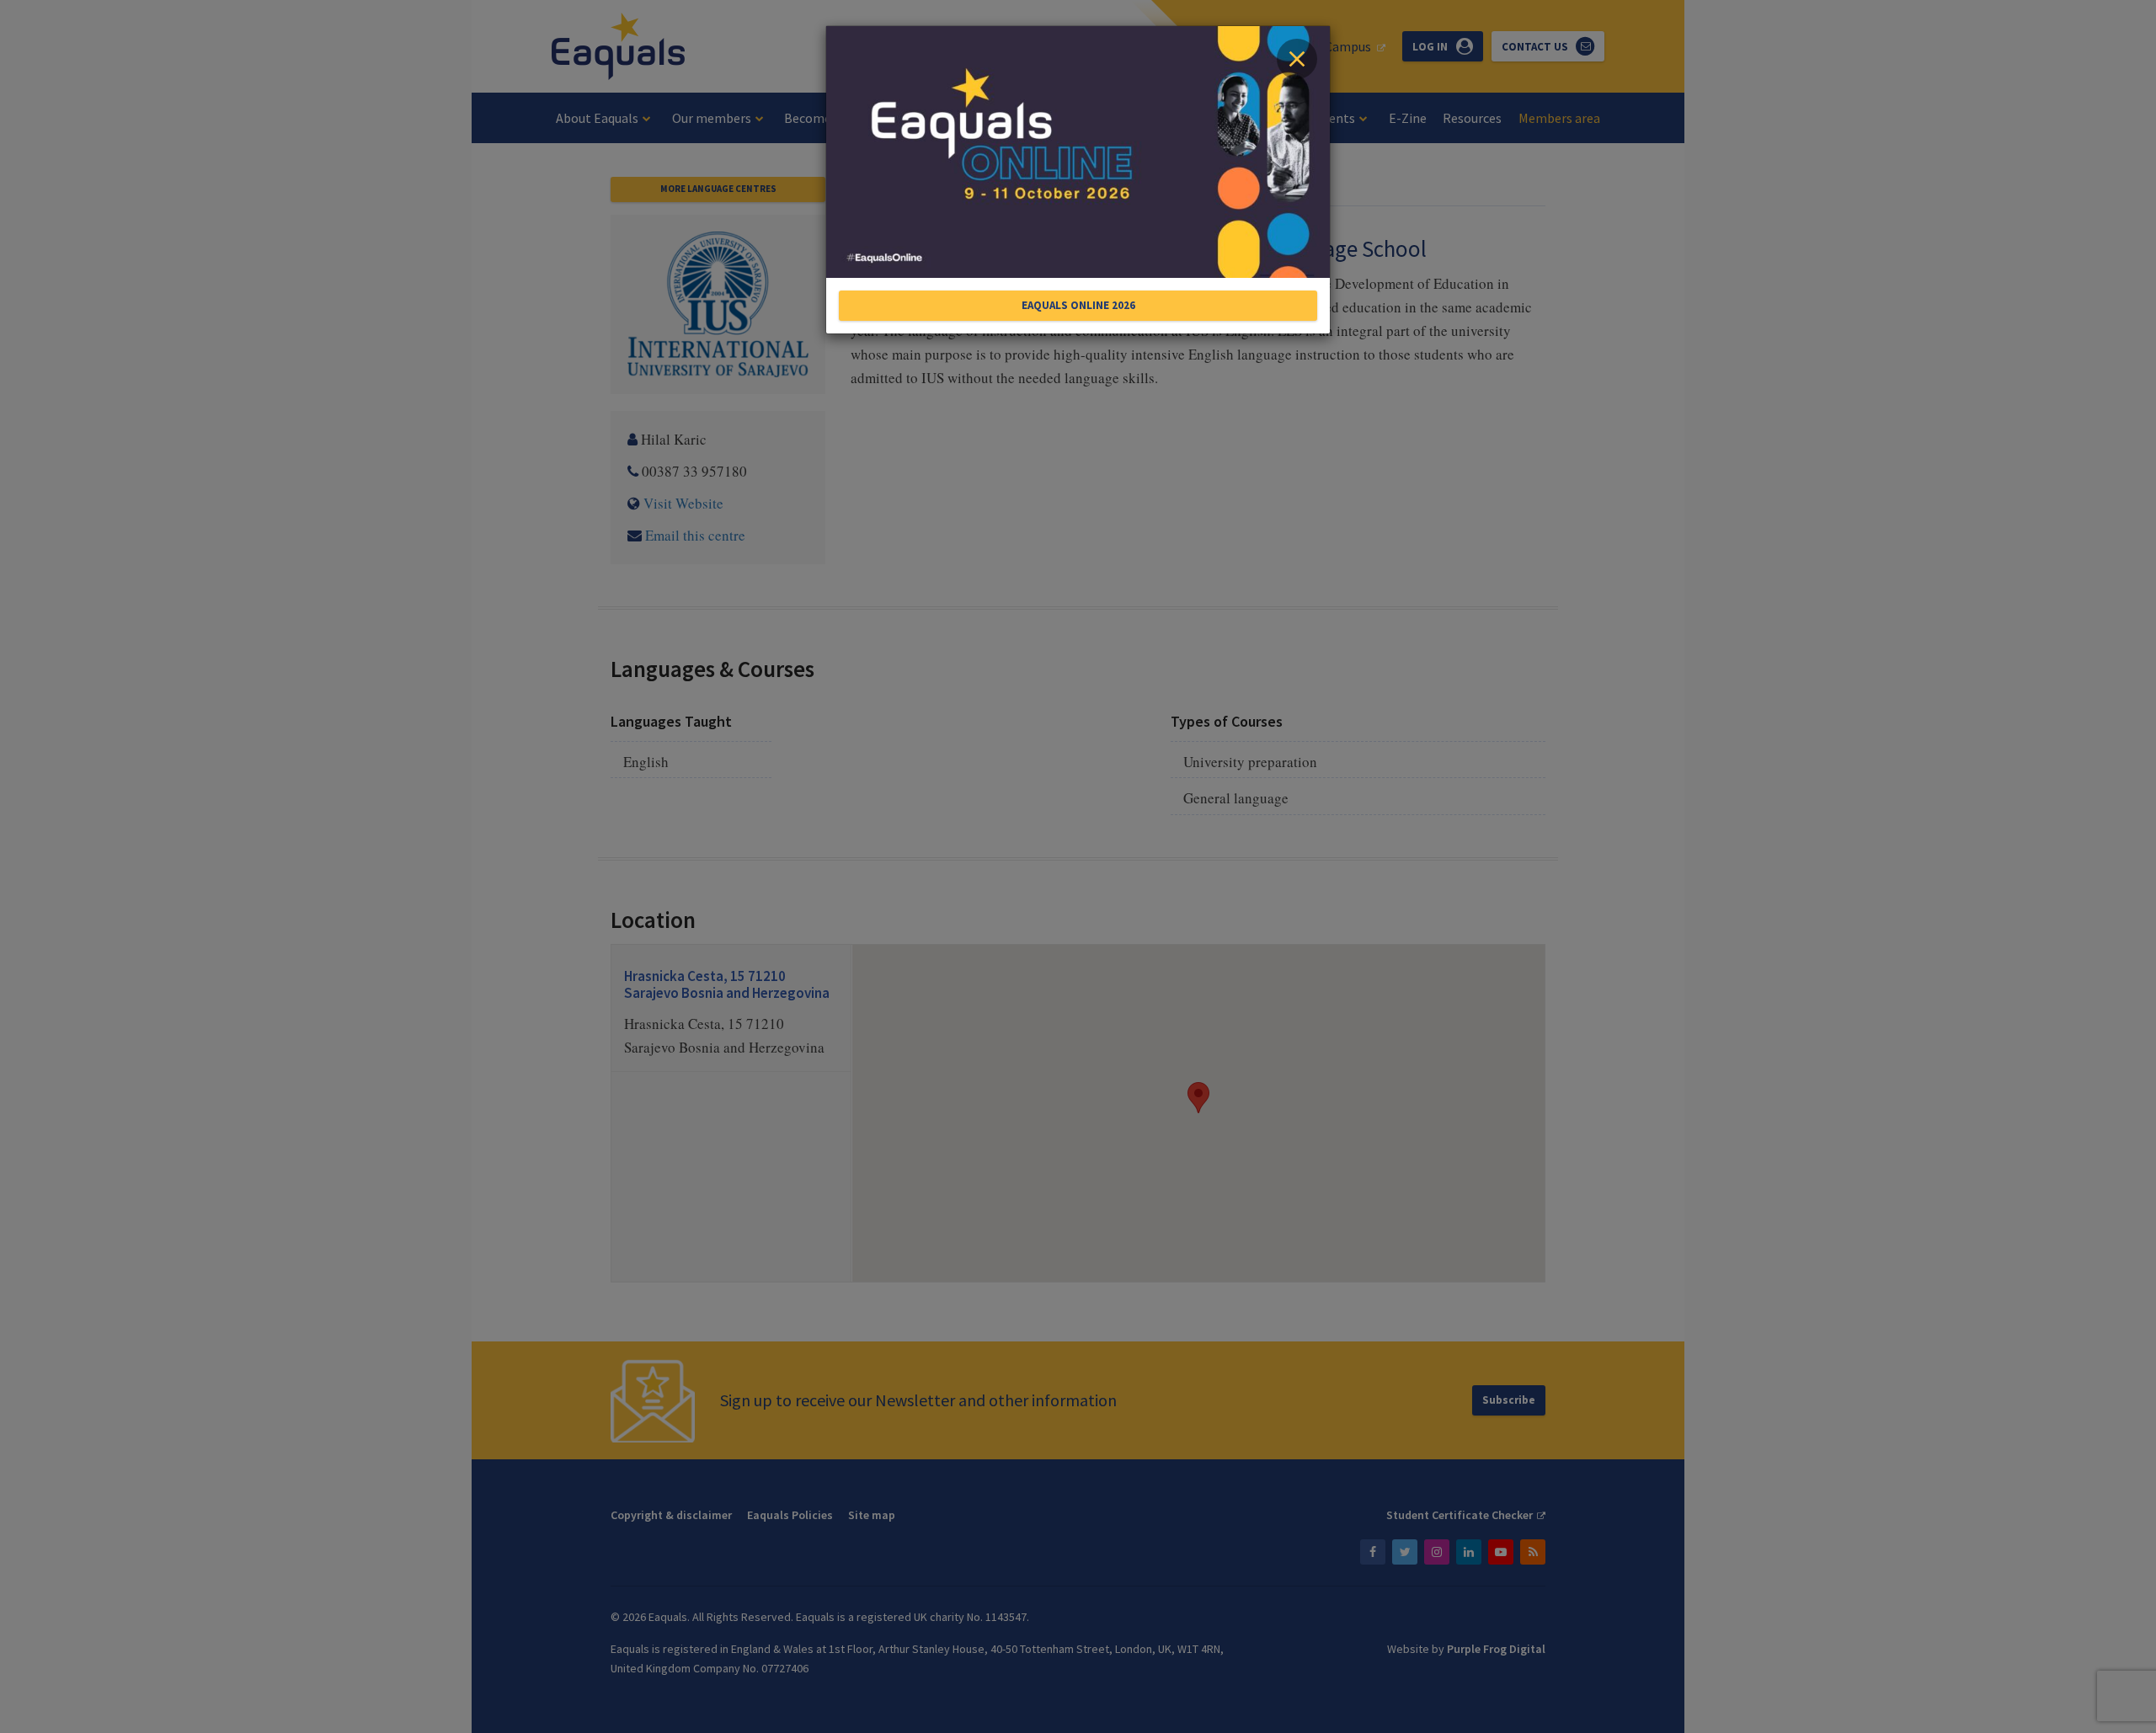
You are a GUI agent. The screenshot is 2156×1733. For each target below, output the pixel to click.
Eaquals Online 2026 (1078, 305)
